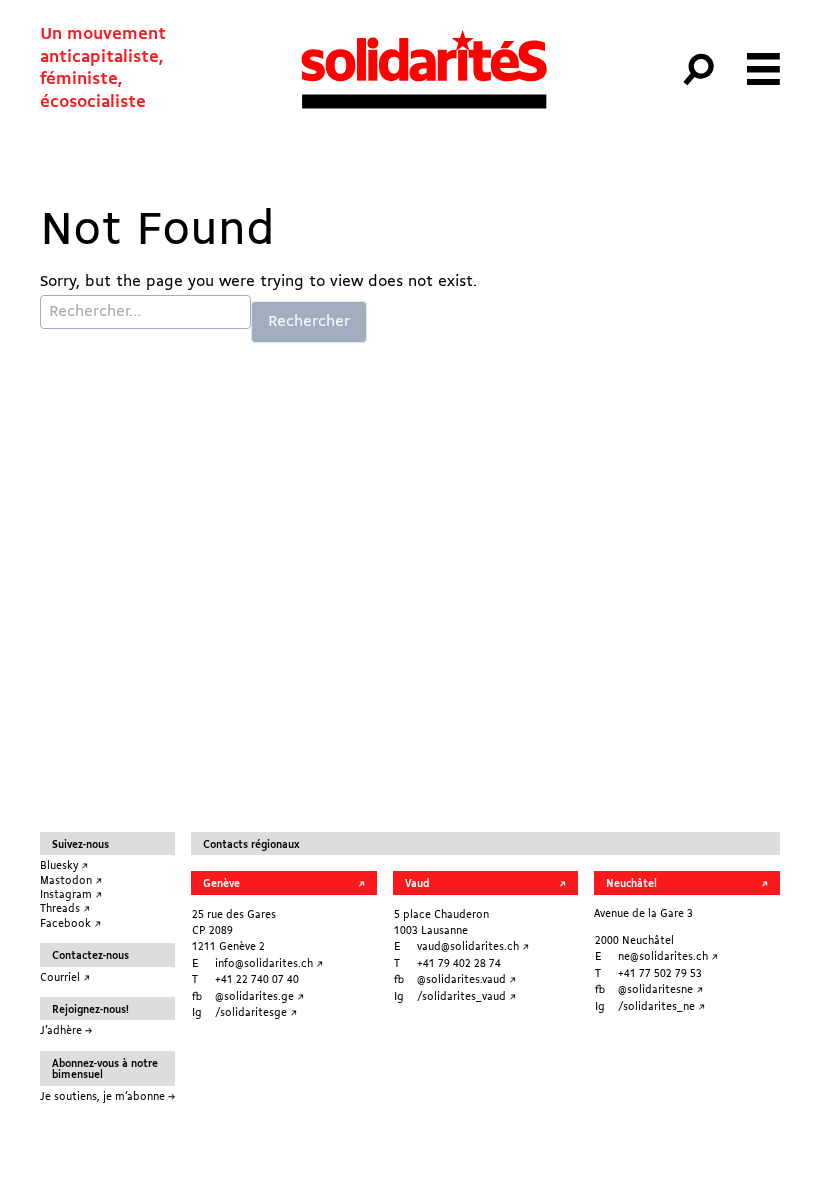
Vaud (417, 884)
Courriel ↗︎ (65, 978)
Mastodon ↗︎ (71, 881)
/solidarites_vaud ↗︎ (466, 997)
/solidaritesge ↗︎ (256, 1013)
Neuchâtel (631, 884)
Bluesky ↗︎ (64, 866)
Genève (221, 884)
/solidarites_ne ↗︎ (661, 1007)
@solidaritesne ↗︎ (660, 990)
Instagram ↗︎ (71, 895)
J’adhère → (66, 1031)
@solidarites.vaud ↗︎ (466, 980)
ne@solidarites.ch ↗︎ (668, 957)
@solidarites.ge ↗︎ (259, 997)
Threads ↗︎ (65, 909)
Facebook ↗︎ (70, 924)
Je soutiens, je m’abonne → (107, 1097)
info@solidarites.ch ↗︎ (269, 964)
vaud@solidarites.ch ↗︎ (473, 947)
